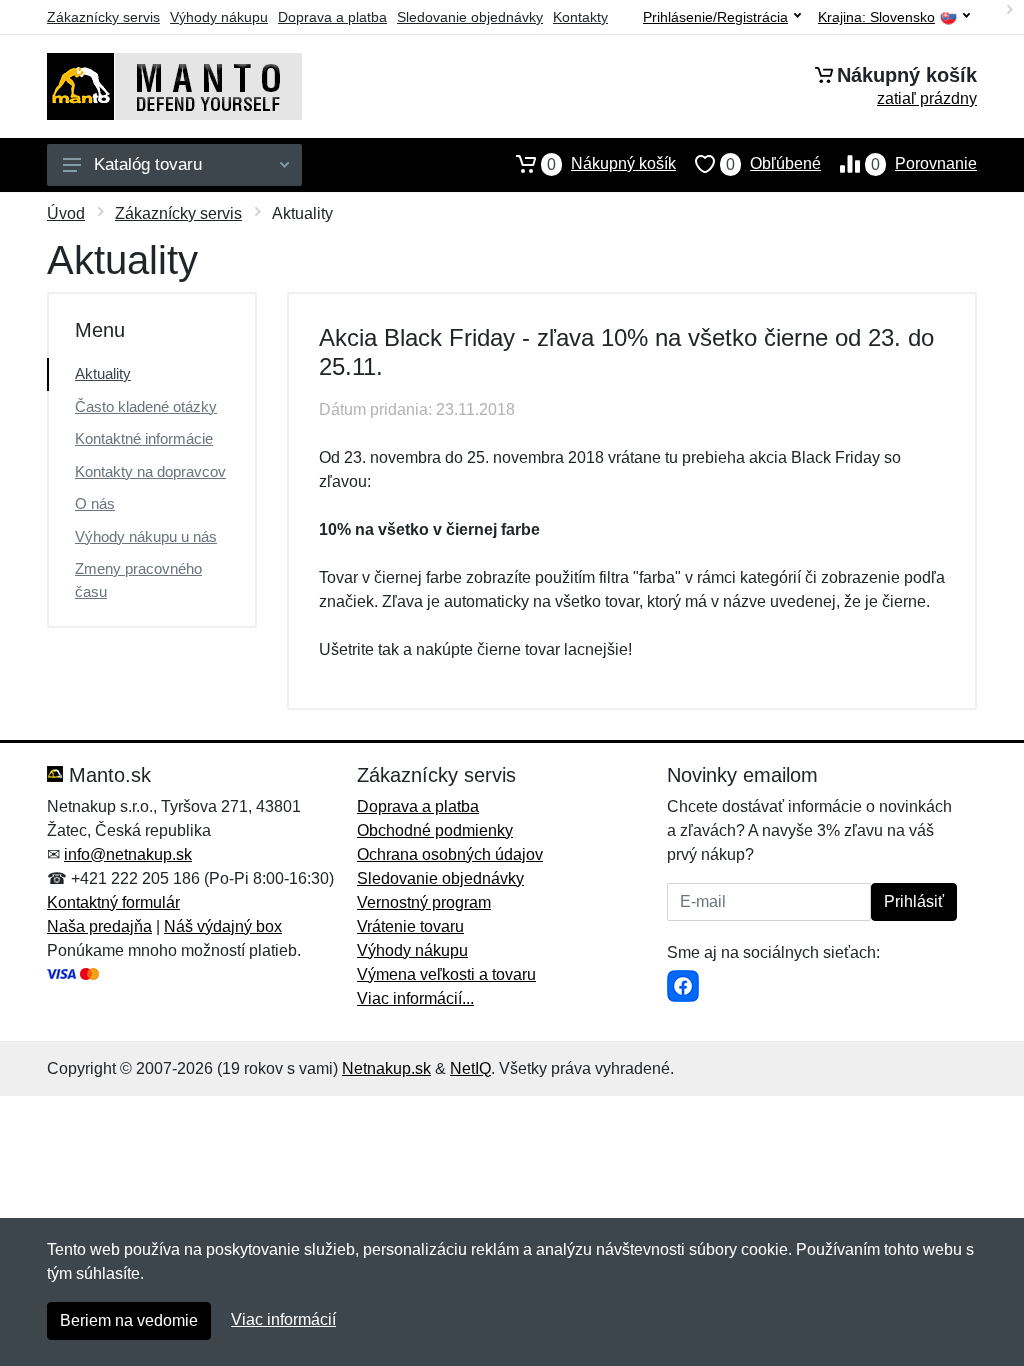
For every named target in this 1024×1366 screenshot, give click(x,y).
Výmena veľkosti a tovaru (446, 974)
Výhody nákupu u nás (146, 536)
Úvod (66, 213)
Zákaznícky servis (103, 17)
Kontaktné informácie (144, 438)
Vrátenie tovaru (410, 926)
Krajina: (876, 17)
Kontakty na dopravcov (150, 471)
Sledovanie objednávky (470, 17)
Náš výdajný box (223, 926)
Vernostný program (424, 902)
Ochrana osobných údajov (450, 854)
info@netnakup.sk (128, 854)
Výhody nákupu (219, 17)
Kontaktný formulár (113, 902)
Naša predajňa (99, 926)
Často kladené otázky (146, 406)
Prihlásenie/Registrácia (715, 17)
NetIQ (470, 1068)
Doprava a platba (332, 17)
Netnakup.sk (386, 1068)
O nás (95, 503)
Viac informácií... (415, 998)
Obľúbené (773, 164)
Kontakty (580, 17)
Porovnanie (924, 164)
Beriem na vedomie (129, 1320)
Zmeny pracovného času (138, 580)
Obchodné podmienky (435, 830)
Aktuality (103, 373)
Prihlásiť (914, 901)
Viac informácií (283, 1319)
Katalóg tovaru (148, 164)
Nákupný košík (611, 164)
